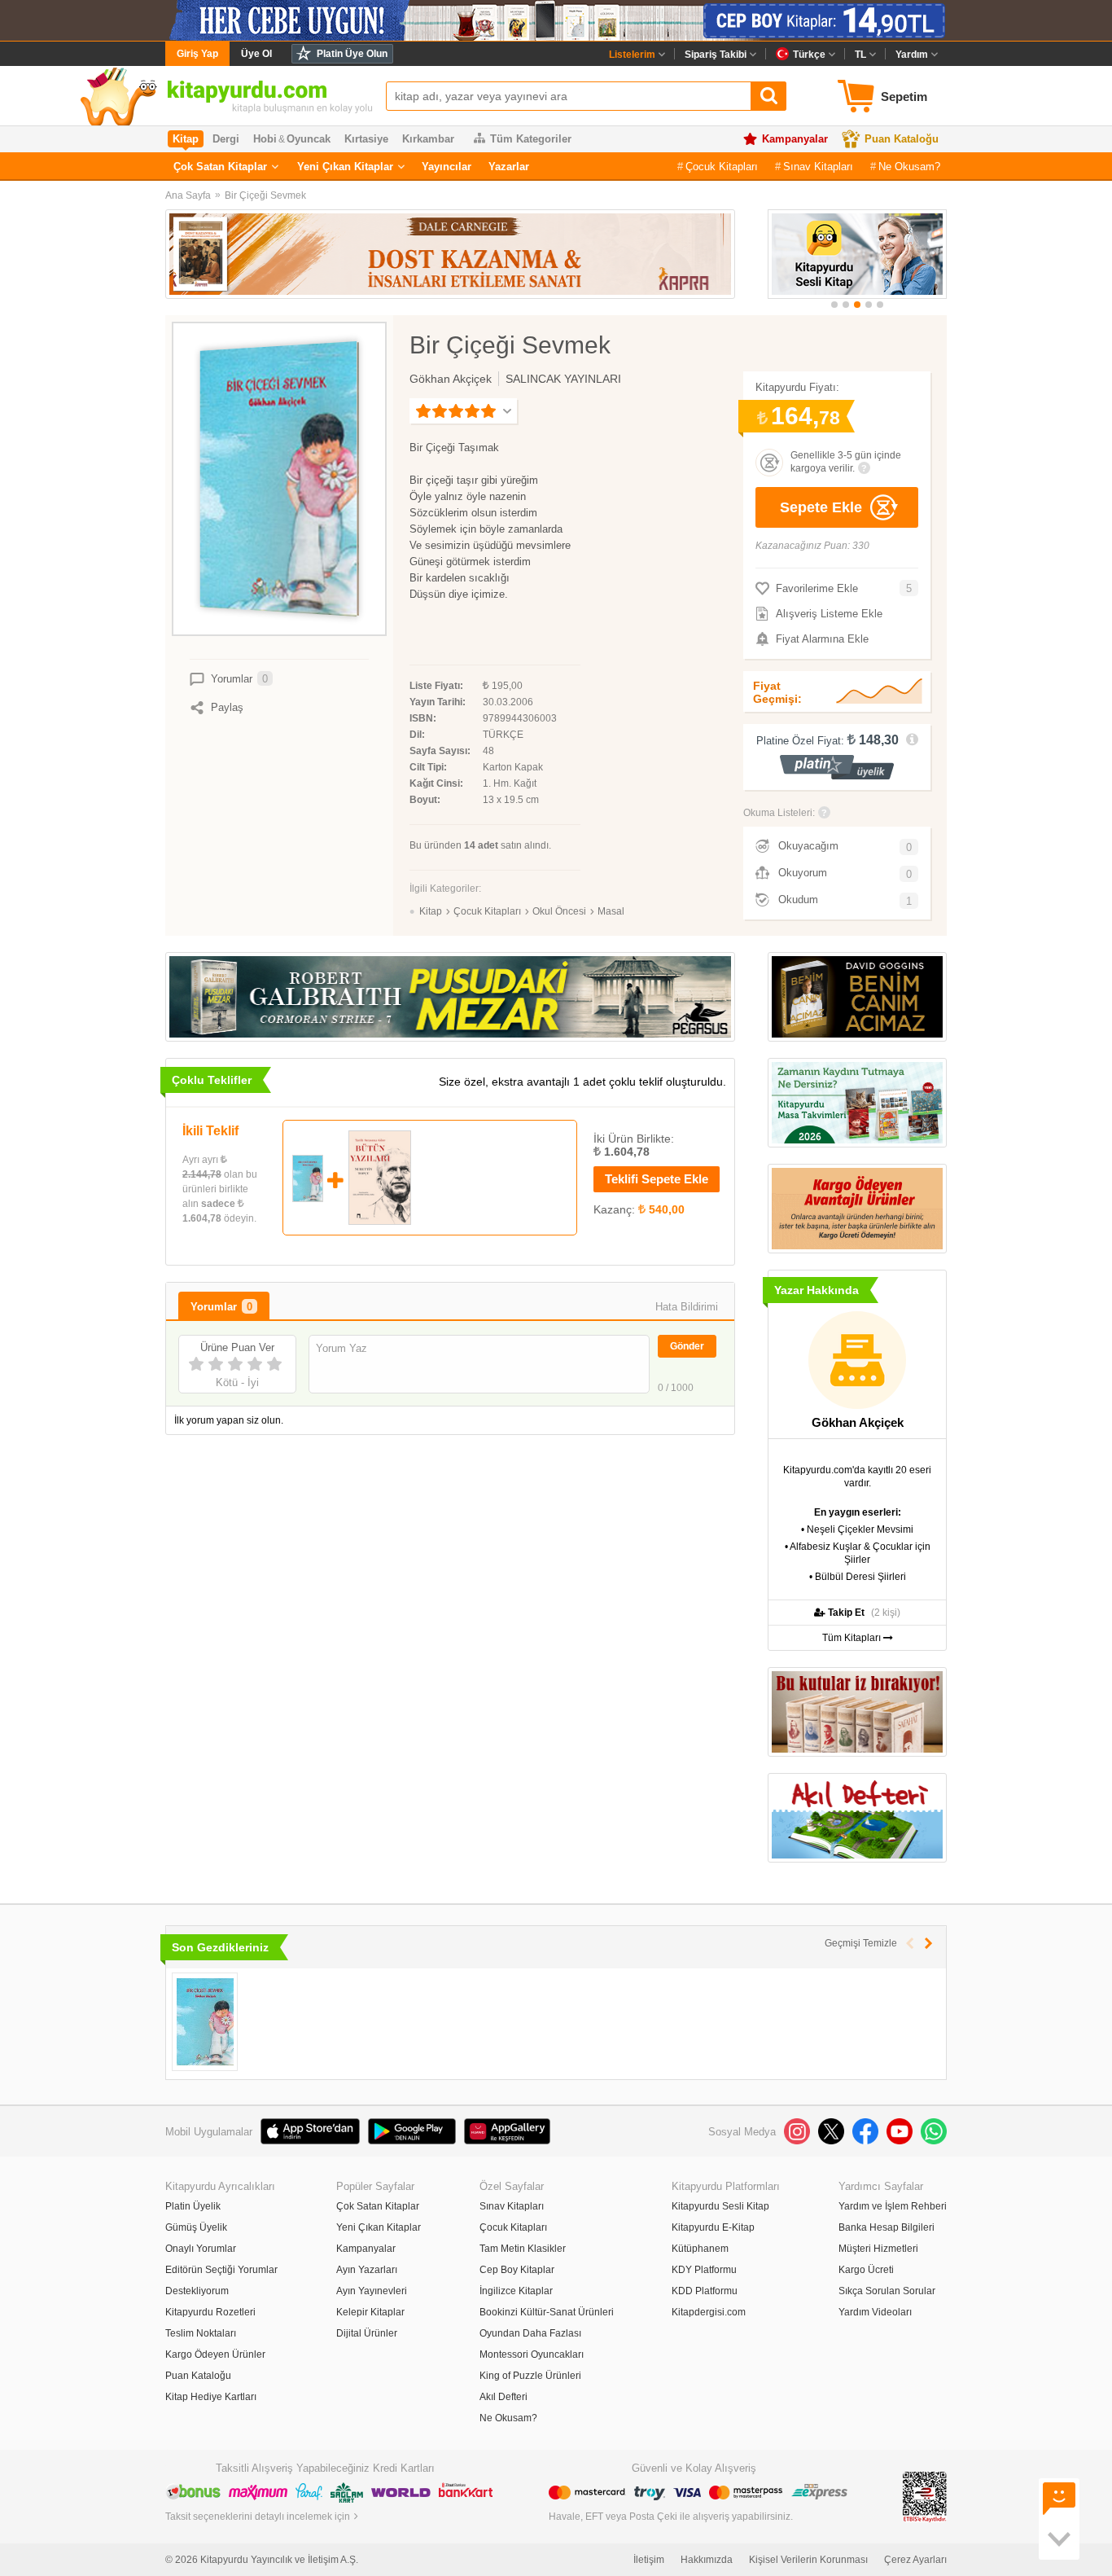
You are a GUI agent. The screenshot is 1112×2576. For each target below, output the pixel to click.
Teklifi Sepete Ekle (657, 1179)
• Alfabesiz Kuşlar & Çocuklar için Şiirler (858, 1553)
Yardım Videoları (875, 2312)
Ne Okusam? (909, 167)
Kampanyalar (795, 139)
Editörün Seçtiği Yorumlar (221, 2270)
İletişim (649, 2560)
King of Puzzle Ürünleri (530, 2376)
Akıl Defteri (503, 2397)
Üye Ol (256, 54)
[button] (834, 305)
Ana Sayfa (188, 195)
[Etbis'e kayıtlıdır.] (925, 2496)
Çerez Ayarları (915, 2560)
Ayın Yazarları (367, 2270)
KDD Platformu (705, 2291)
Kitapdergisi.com (709, 2312)
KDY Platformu (704, 2270)
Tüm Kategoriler (531, 139)
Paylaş (227, 707)
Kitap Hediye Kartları (211, 2397)
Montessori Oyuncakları (532, 2354)
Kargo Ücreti (866, 2270)
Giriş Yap (197, 54)
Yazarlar (509, 167)
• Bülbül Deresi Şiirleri (858, 1577)
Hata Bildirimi (687, 1307)
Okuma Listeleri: (779, 813)
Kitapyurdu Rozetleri (210, 2312)
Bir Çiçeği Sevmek (265, 195)
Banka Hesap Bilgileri (887, 2227)
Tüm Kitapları (853, 1638)
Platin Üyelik (193, 2206)
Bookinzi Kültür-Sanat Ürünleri (547, 2312)
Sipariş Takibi (716, 55)
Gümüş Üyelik (196, 2227)
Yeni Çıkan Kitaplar (345, 167)
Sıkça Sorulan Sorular (887, 2291)
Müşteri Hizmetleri (878, 2249)
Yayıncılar (447, 167)
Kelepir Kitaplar (370, 2312)
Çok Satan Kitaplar (220, 167)
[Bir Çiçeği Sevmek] (205, 2022)
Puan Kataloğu (902, 139)
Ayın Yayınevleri (372, 2291)
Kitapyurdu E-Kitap (713, 2227)
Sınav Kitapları (818, 167)
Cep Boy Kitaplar (517, 2270)
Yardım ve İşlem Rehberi (893, 2206)
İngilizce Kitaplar (516, 2291)
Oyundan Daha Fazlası (530, 2333)
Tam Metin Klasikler (523, 2249)
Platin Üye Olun (352, 54)
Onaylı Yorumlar (201, 2249)
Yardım (912, 55)
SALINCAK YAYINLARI (563, 379)
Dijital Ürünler (367, 2333)
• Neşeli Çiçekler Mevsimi (857, 1529)
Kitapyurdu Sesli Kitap (720, 2206)
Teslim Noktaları (201, 2333)
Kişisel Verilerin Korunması (808, 2560)
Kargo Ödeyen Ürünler (215, 2354)
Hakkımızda (707, 2560)
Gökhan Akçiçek (451, 379)
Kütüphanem (700, 2249)
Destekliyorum (197, 2291)
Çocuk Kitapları (722, 167)
